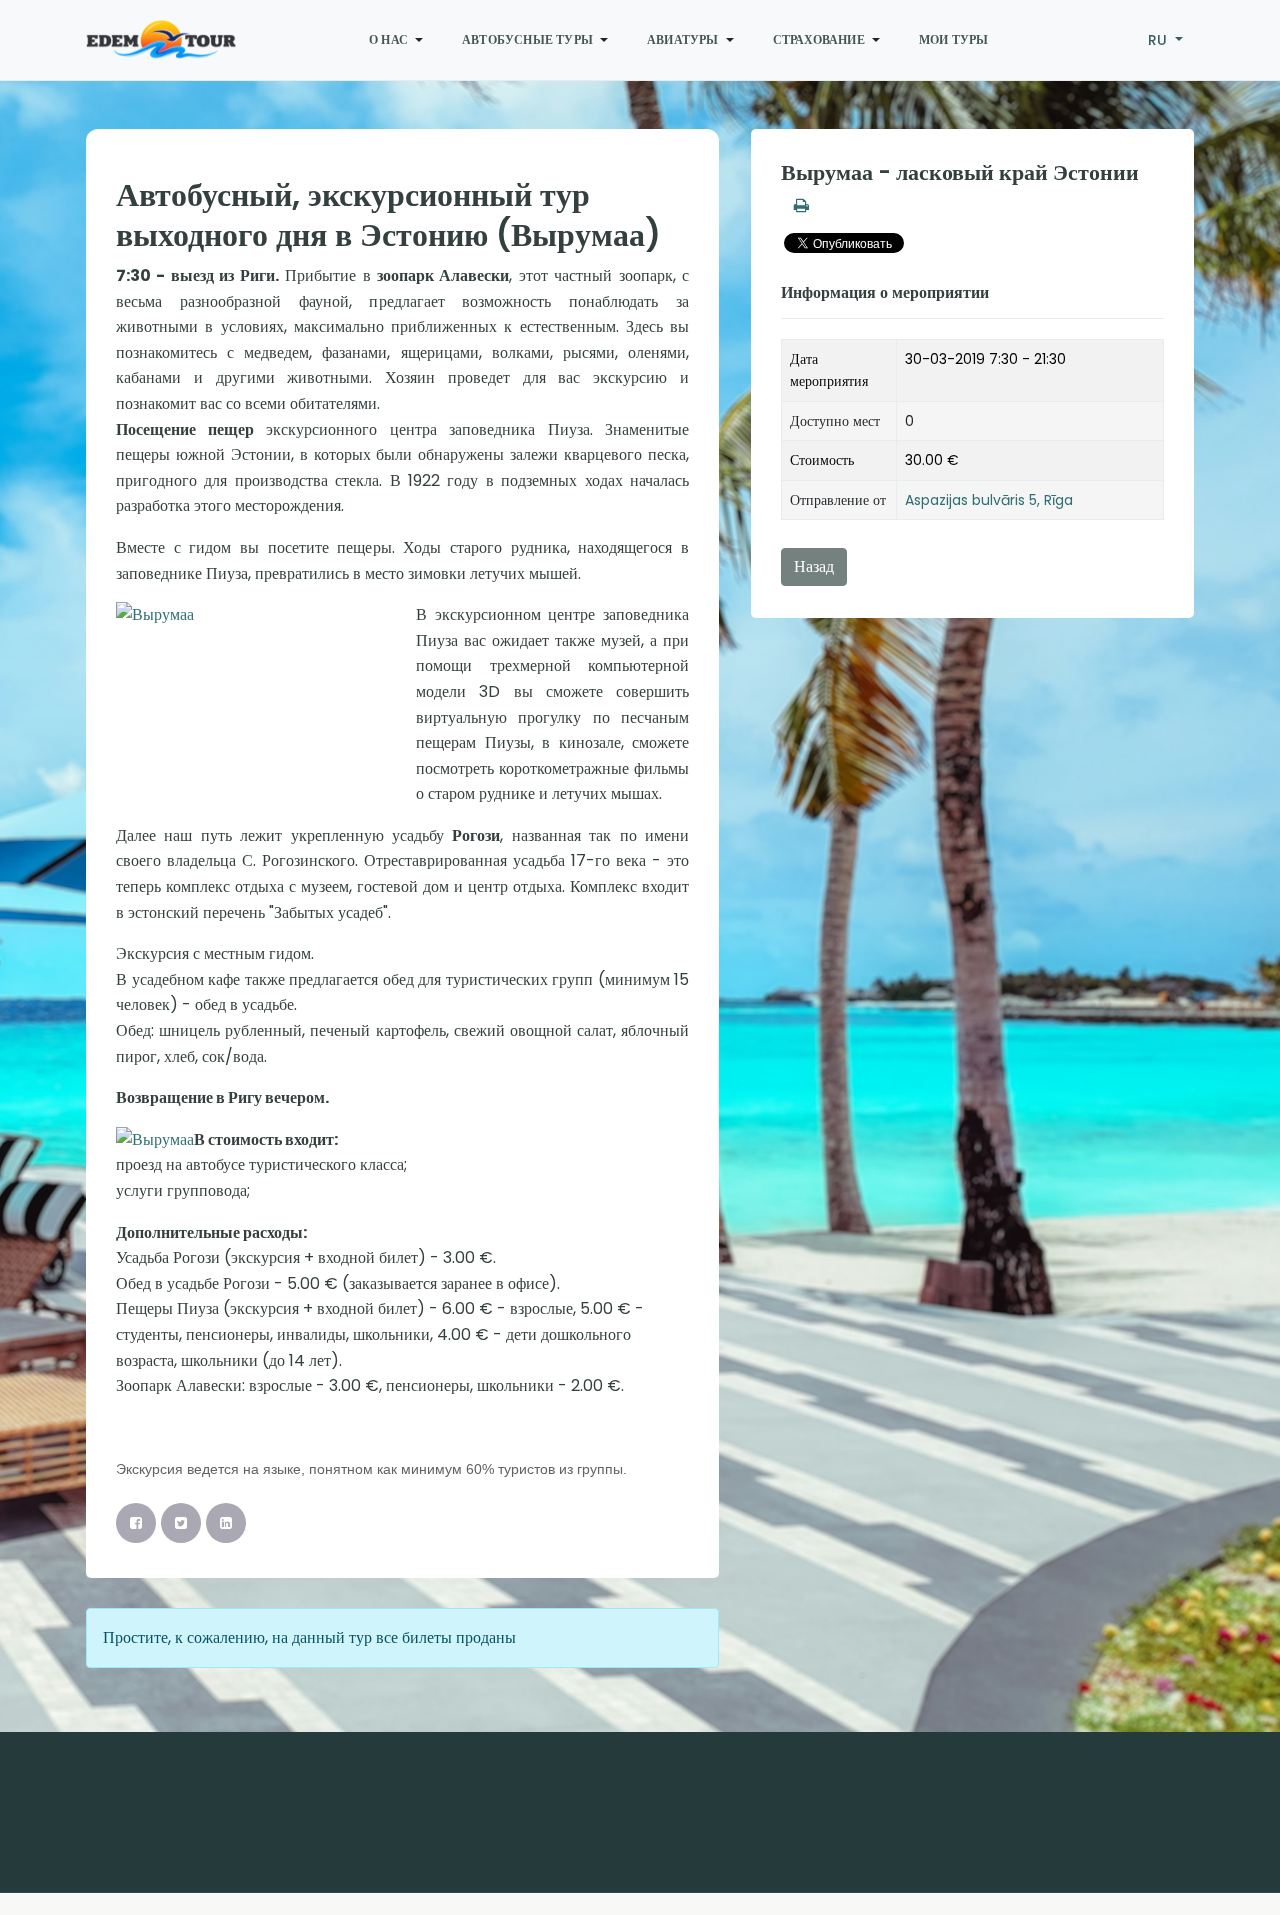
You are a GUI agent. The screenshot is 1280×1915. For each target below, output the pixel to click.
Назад (814, 566)
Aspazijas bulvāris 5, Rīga (989, 500)
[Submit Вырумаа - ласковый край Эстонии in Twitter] (181, 1523)
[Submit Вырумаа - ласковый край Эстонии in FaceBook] (136, 1523)
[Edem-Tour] (161, 40)
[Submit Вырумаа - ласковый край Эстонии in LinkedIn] (226, 1523)
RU (1159, 40)
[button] (399, 40)
